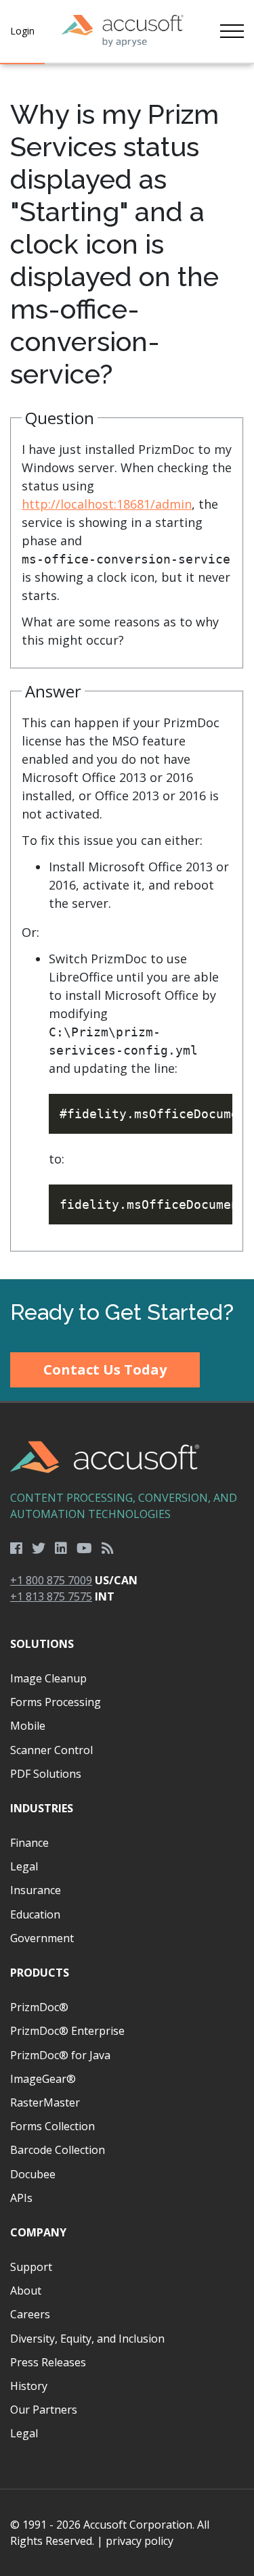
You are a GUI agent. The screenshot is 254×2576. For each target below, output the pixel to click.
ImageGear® (43, 2079)
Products (40, 1973)
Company (38, 2232)
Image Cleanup (48, 1678)
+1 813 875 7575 (51, 1596)
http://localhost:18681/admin (107, 504)
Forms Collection (52, 2126)
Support (31, 2267)
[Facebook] (16, 1548)
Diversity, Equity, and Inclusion (87, 2339)
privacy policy (140, 2541)
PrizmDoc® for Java (60, 2055)
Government (42, 1938)
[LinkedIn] (61, 1548)
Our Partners (44, 2410)
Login (22, 31)
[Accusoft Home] (123, 31)
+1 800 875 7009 (51, 1580)
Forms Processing (56, 1702)
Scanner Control (51, 1750)
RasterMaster (45, 2102)
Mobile (28, 1726)
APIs (21, 2198)
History (29, 2386)
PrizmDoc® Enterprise (67, 2031)
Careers (30, 2314)
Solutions (42, 1644)
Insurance (36, 1890)
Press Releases (48, 2362)
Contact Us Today (105, 1370)
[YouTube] (84, 1548)
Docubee (33, 2174)
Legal (24, 1866)
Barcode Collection (58, 2150)
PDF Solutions (46, 1774)
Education (35, 1914)
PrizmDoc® (39, 2007)
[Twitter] (39, 1548)
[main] (127, 672)
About (26, 2291)
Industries (42, 1808)
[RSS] (108, 1548)
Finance (29, 1843)
